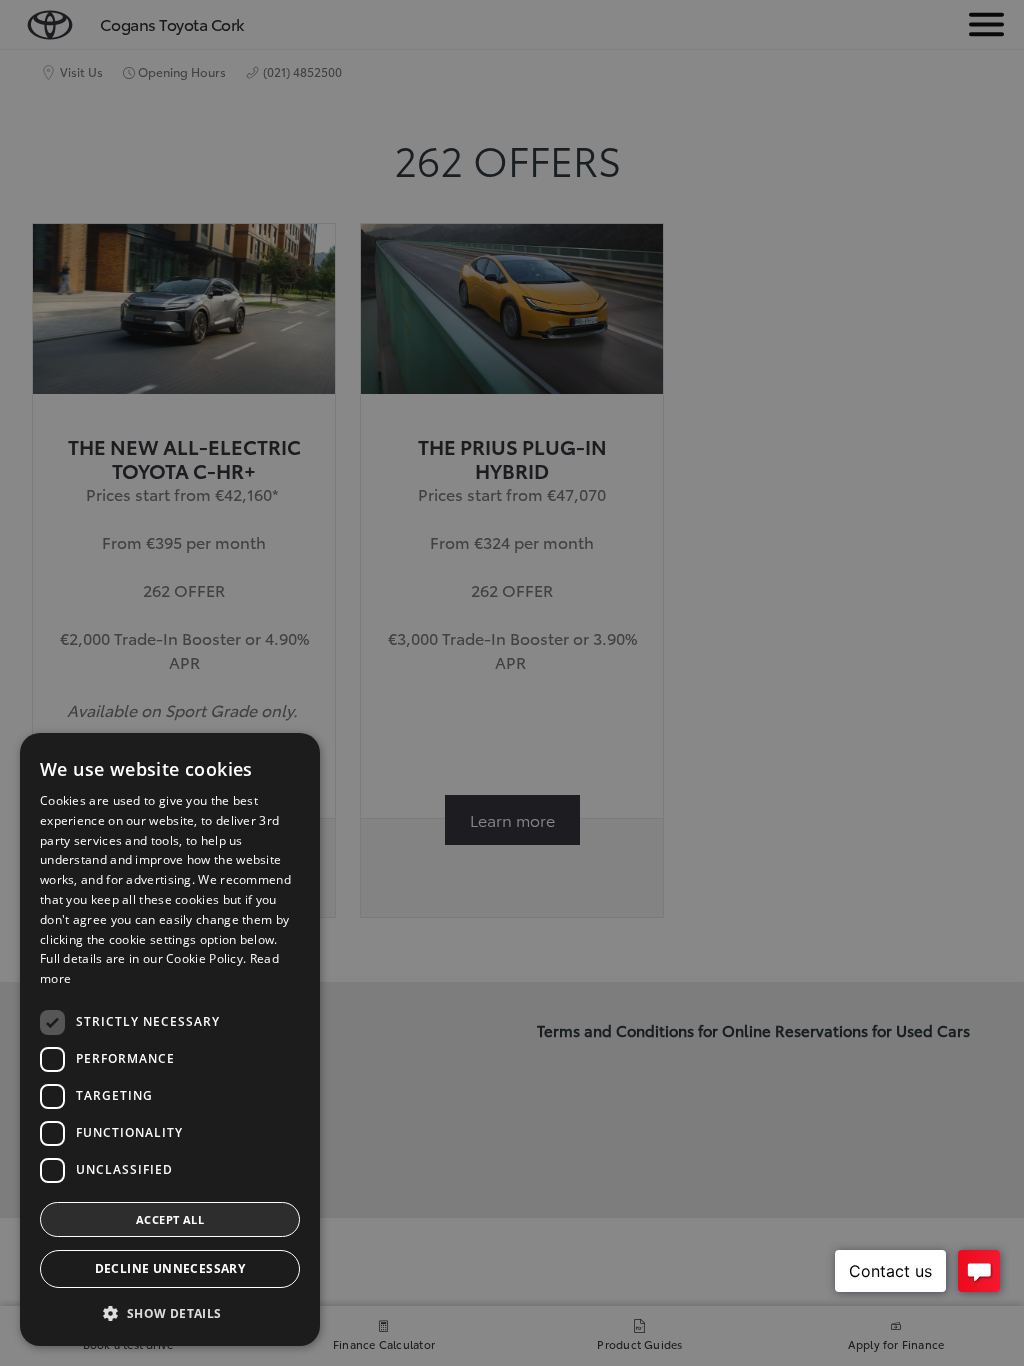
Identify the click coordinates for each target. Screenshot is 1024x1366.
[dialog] (170, 1039)
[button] (170, 1313)
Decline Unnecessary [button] (170, 1268)
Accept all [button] (170, 1219)
